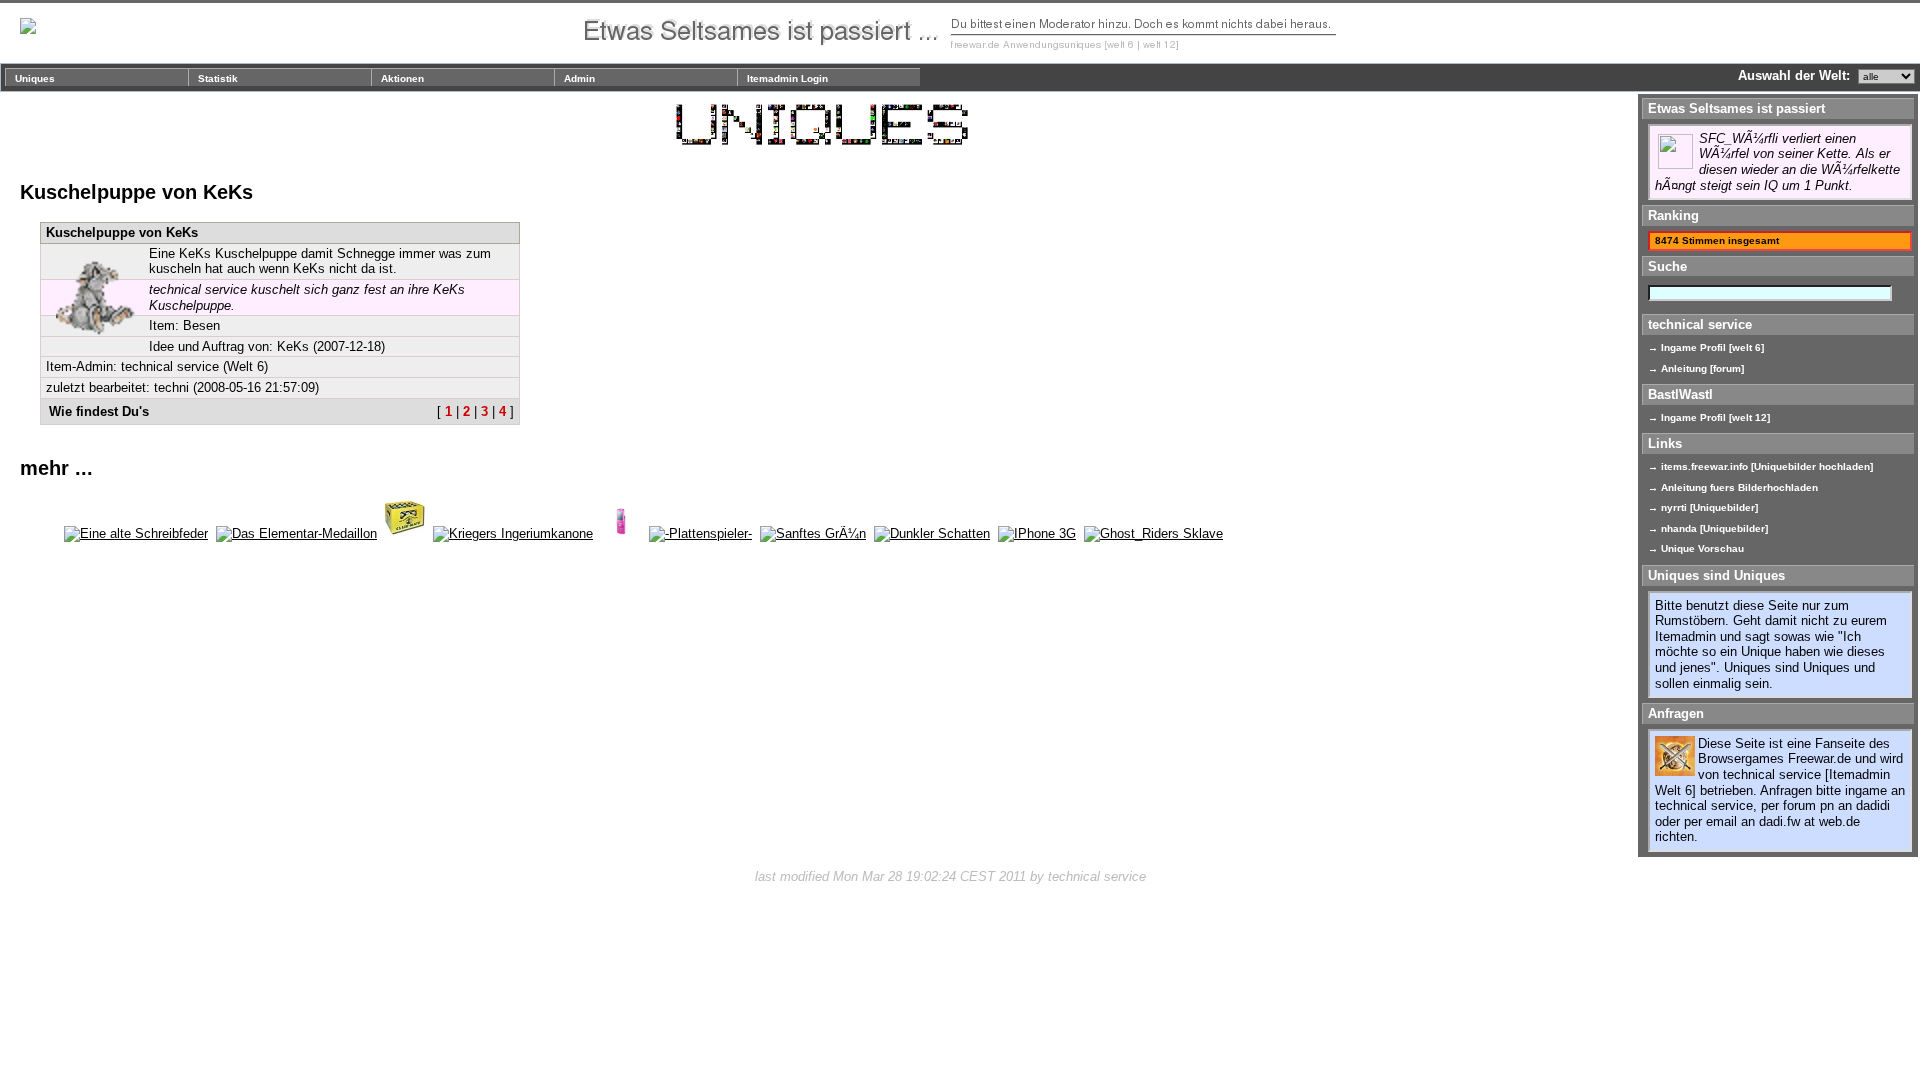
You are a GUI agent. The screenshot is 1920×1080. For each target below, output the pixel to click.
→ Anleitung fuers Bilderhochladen (1733, 487)
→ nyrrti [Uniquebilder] (1703, 507)
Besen (201, 325)
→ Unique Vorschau (1696, 548)
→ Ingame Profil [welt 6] (1706, 347)
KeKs (293, 346)
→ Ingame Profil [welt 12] (1709, 417)
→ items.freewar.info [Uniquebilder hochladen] (1760, 466)
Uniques (35, 78)
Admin (579, 78)
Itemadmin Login (787, 78)
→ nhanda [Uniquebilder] (1708, 528)
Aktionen (402, 78)
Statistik (218, 78)
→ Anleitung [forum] (1696, 368)
